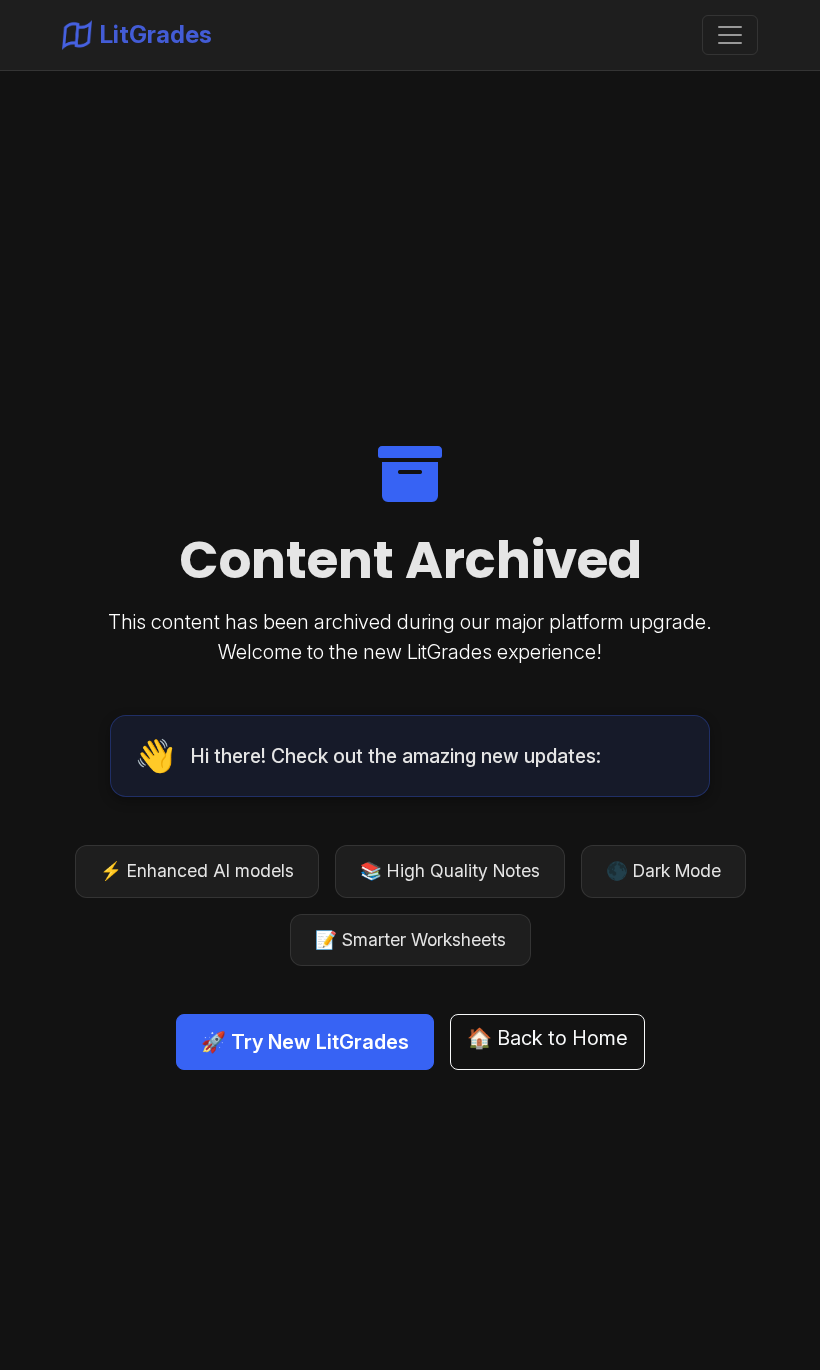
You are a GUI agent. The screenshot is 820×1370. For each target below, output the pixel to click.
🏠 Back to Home (547, 1038)
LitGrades (156, 34)
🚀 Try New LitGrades (305, 1042)
